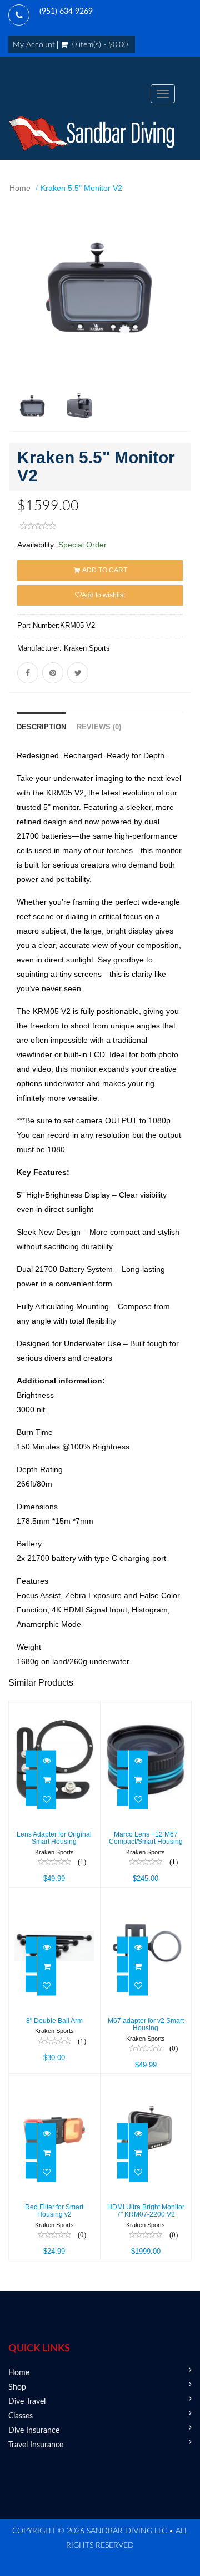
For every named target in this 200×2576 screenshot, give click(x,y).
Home (20, 188)
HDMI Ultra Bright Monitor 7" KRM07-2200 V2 (146, 2211)
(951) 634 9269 (66, 12)
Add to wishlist (103, 595)
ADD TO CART (104, 570)
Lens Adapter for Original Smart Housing (54, 1838)
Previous (17, 332)
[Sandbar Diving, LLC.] (92, 134)
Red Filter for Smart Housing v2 (54, 2211)
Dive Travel (27, 2402)
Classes (21, 2416)
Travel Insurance (36, 2445)
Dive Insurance (34, 2431)
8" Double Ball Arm (54, 2021)
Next (186, 332)
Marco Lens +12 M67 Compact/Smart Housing (146, 1838)
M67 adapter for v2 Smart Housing (146, 2024)
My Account (34, 45)
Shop (17, 2387)
